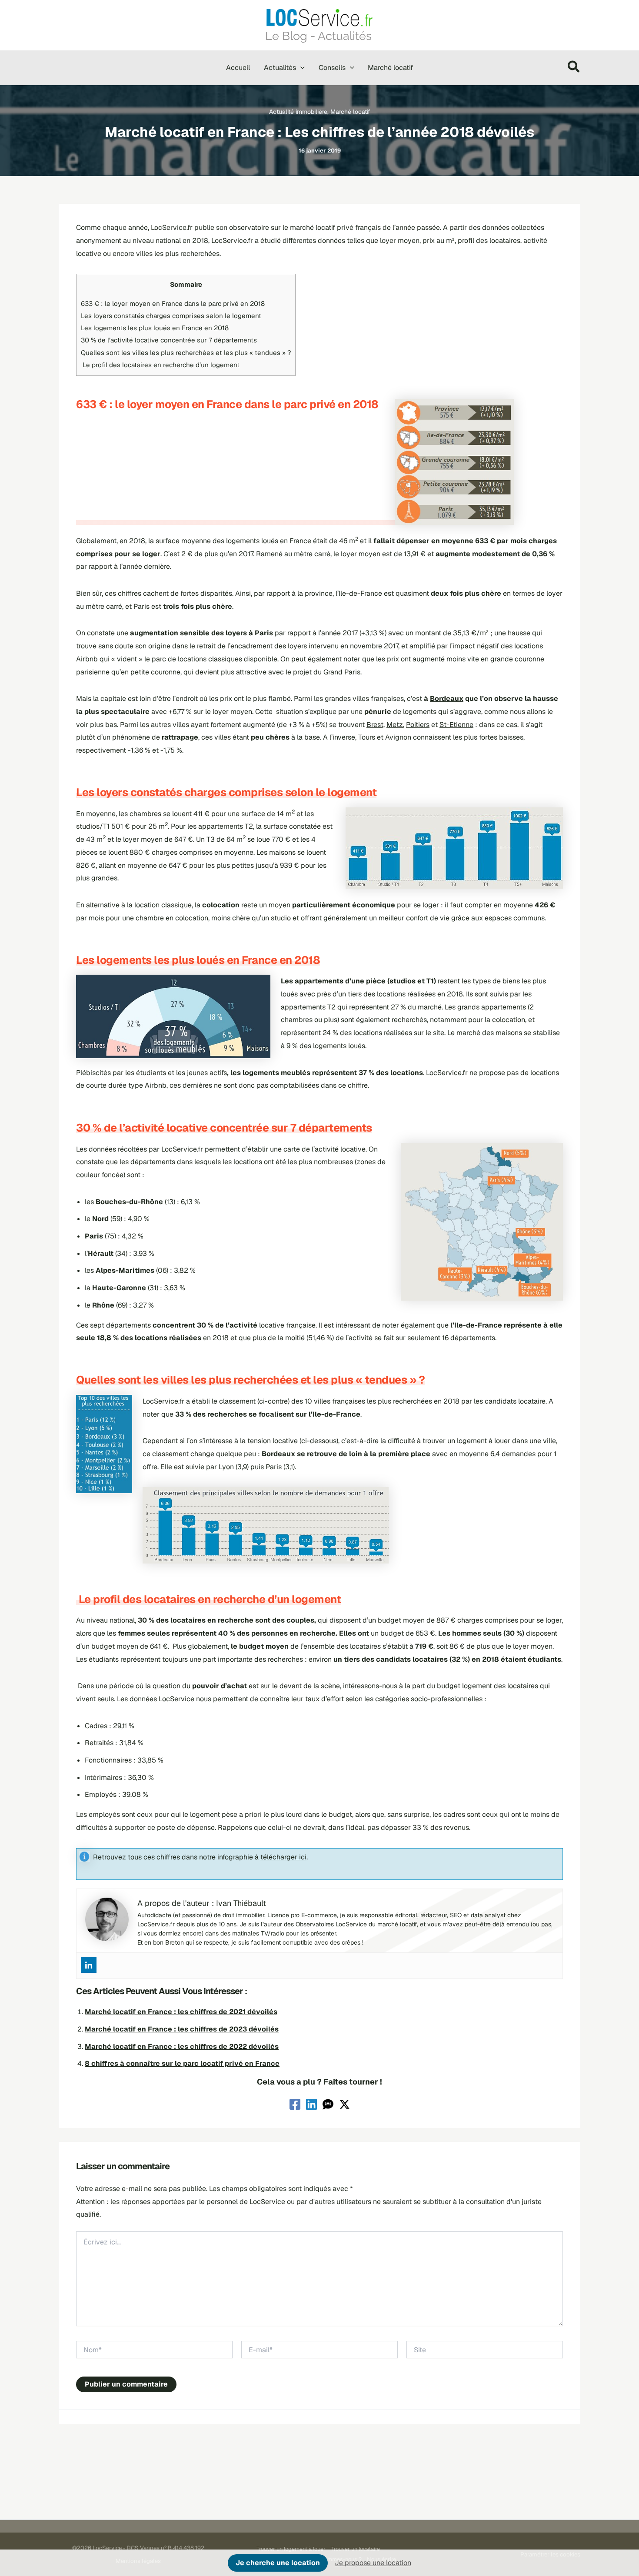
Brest (375, 725)
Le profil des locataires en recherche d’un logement (160, 365)
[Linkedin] (89, 1965)
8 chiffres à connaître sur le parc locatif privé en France (182, 2063)
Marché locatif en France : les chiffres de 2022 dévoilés (182, 2047)
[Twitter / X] (344, 2104)
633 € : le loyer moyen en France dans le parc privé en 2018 (173, 304)
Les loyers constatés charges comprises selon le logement (171, 316)
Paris (264, 633)
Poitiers (418, 725)
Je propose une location (373, 2563)
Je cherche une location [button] (278, 2563)
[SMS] (328, 2104)
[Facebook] (295, 2104)
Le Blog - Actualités (318, 36)
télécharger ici (283, 1857)
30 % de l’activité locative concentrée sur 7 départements (169, 340)
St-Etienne (456, 725)
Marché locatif (350, 112)
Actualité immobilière (298, 112)
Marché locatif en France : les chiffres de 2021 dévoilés (181, 2012)
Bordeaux (447, 699)
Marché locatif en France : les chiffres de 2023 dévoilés (182, 2029)
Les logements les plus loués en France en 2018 (155, 328)
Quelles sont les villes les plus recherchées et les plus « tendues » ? (186, 353)
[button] (300, 68)
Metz (395, 725)
